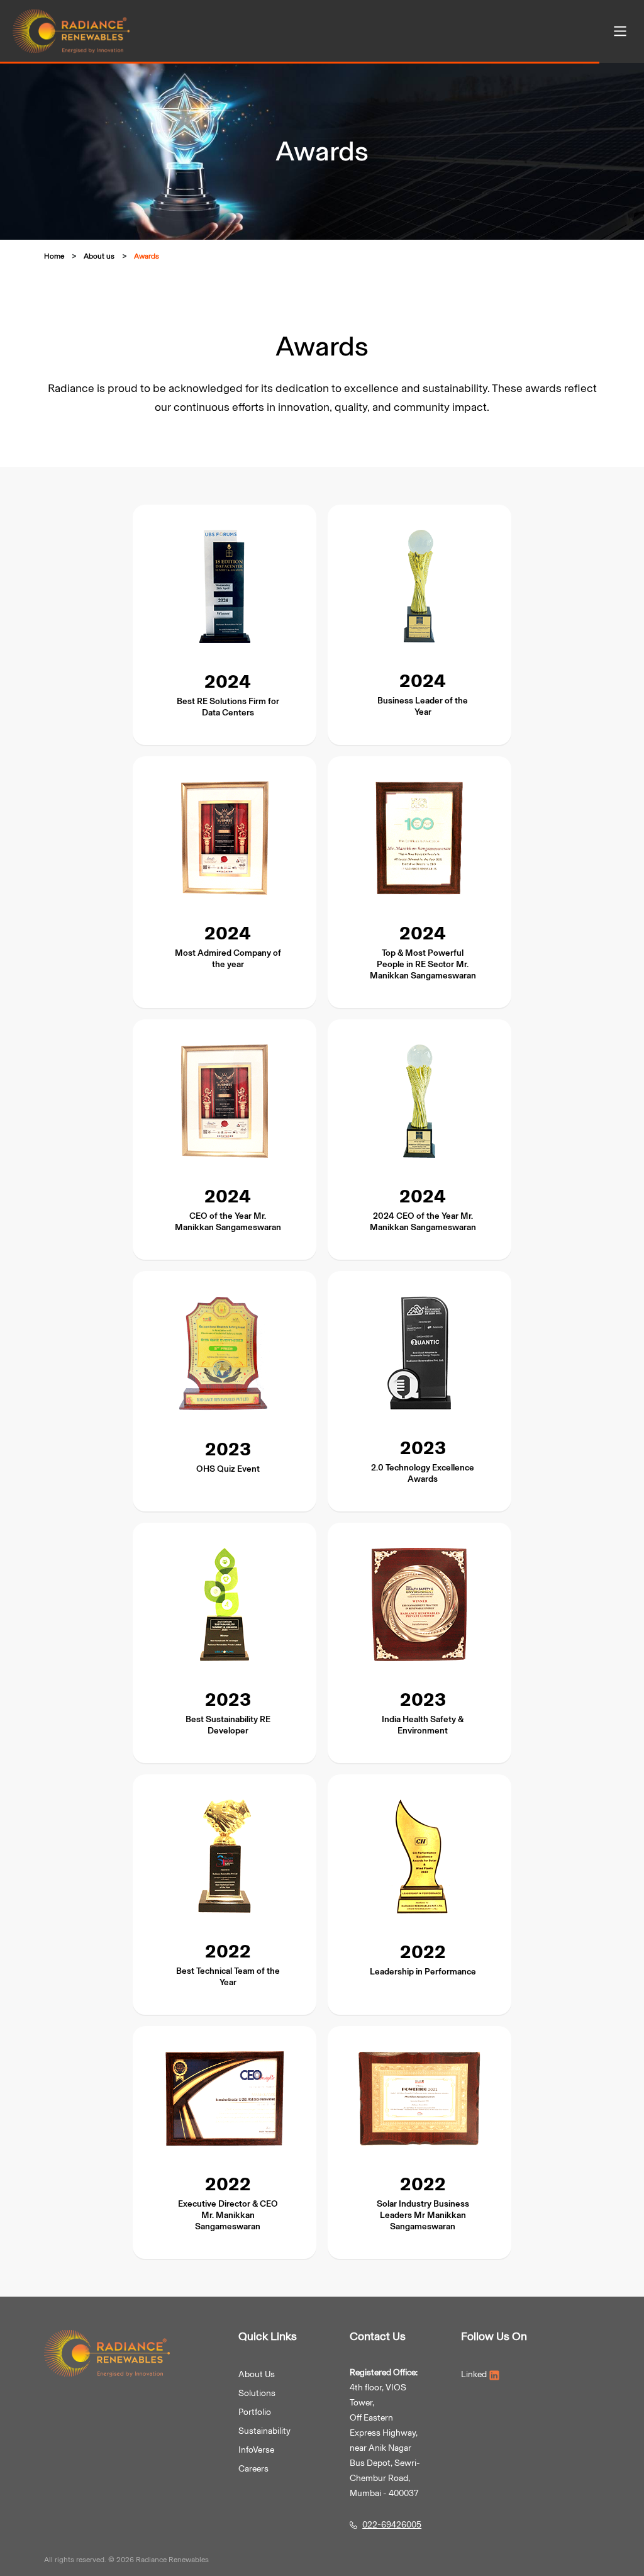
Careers (253, 2469)
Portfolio (255, 2412)
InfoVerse (256, 2450)
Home (54, 256)
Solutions (257, 2393)
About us (99, 256)
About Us (257, 2374)
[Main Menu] (620, 31)
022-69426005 (392, 2525)
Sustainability (264, 2431)
